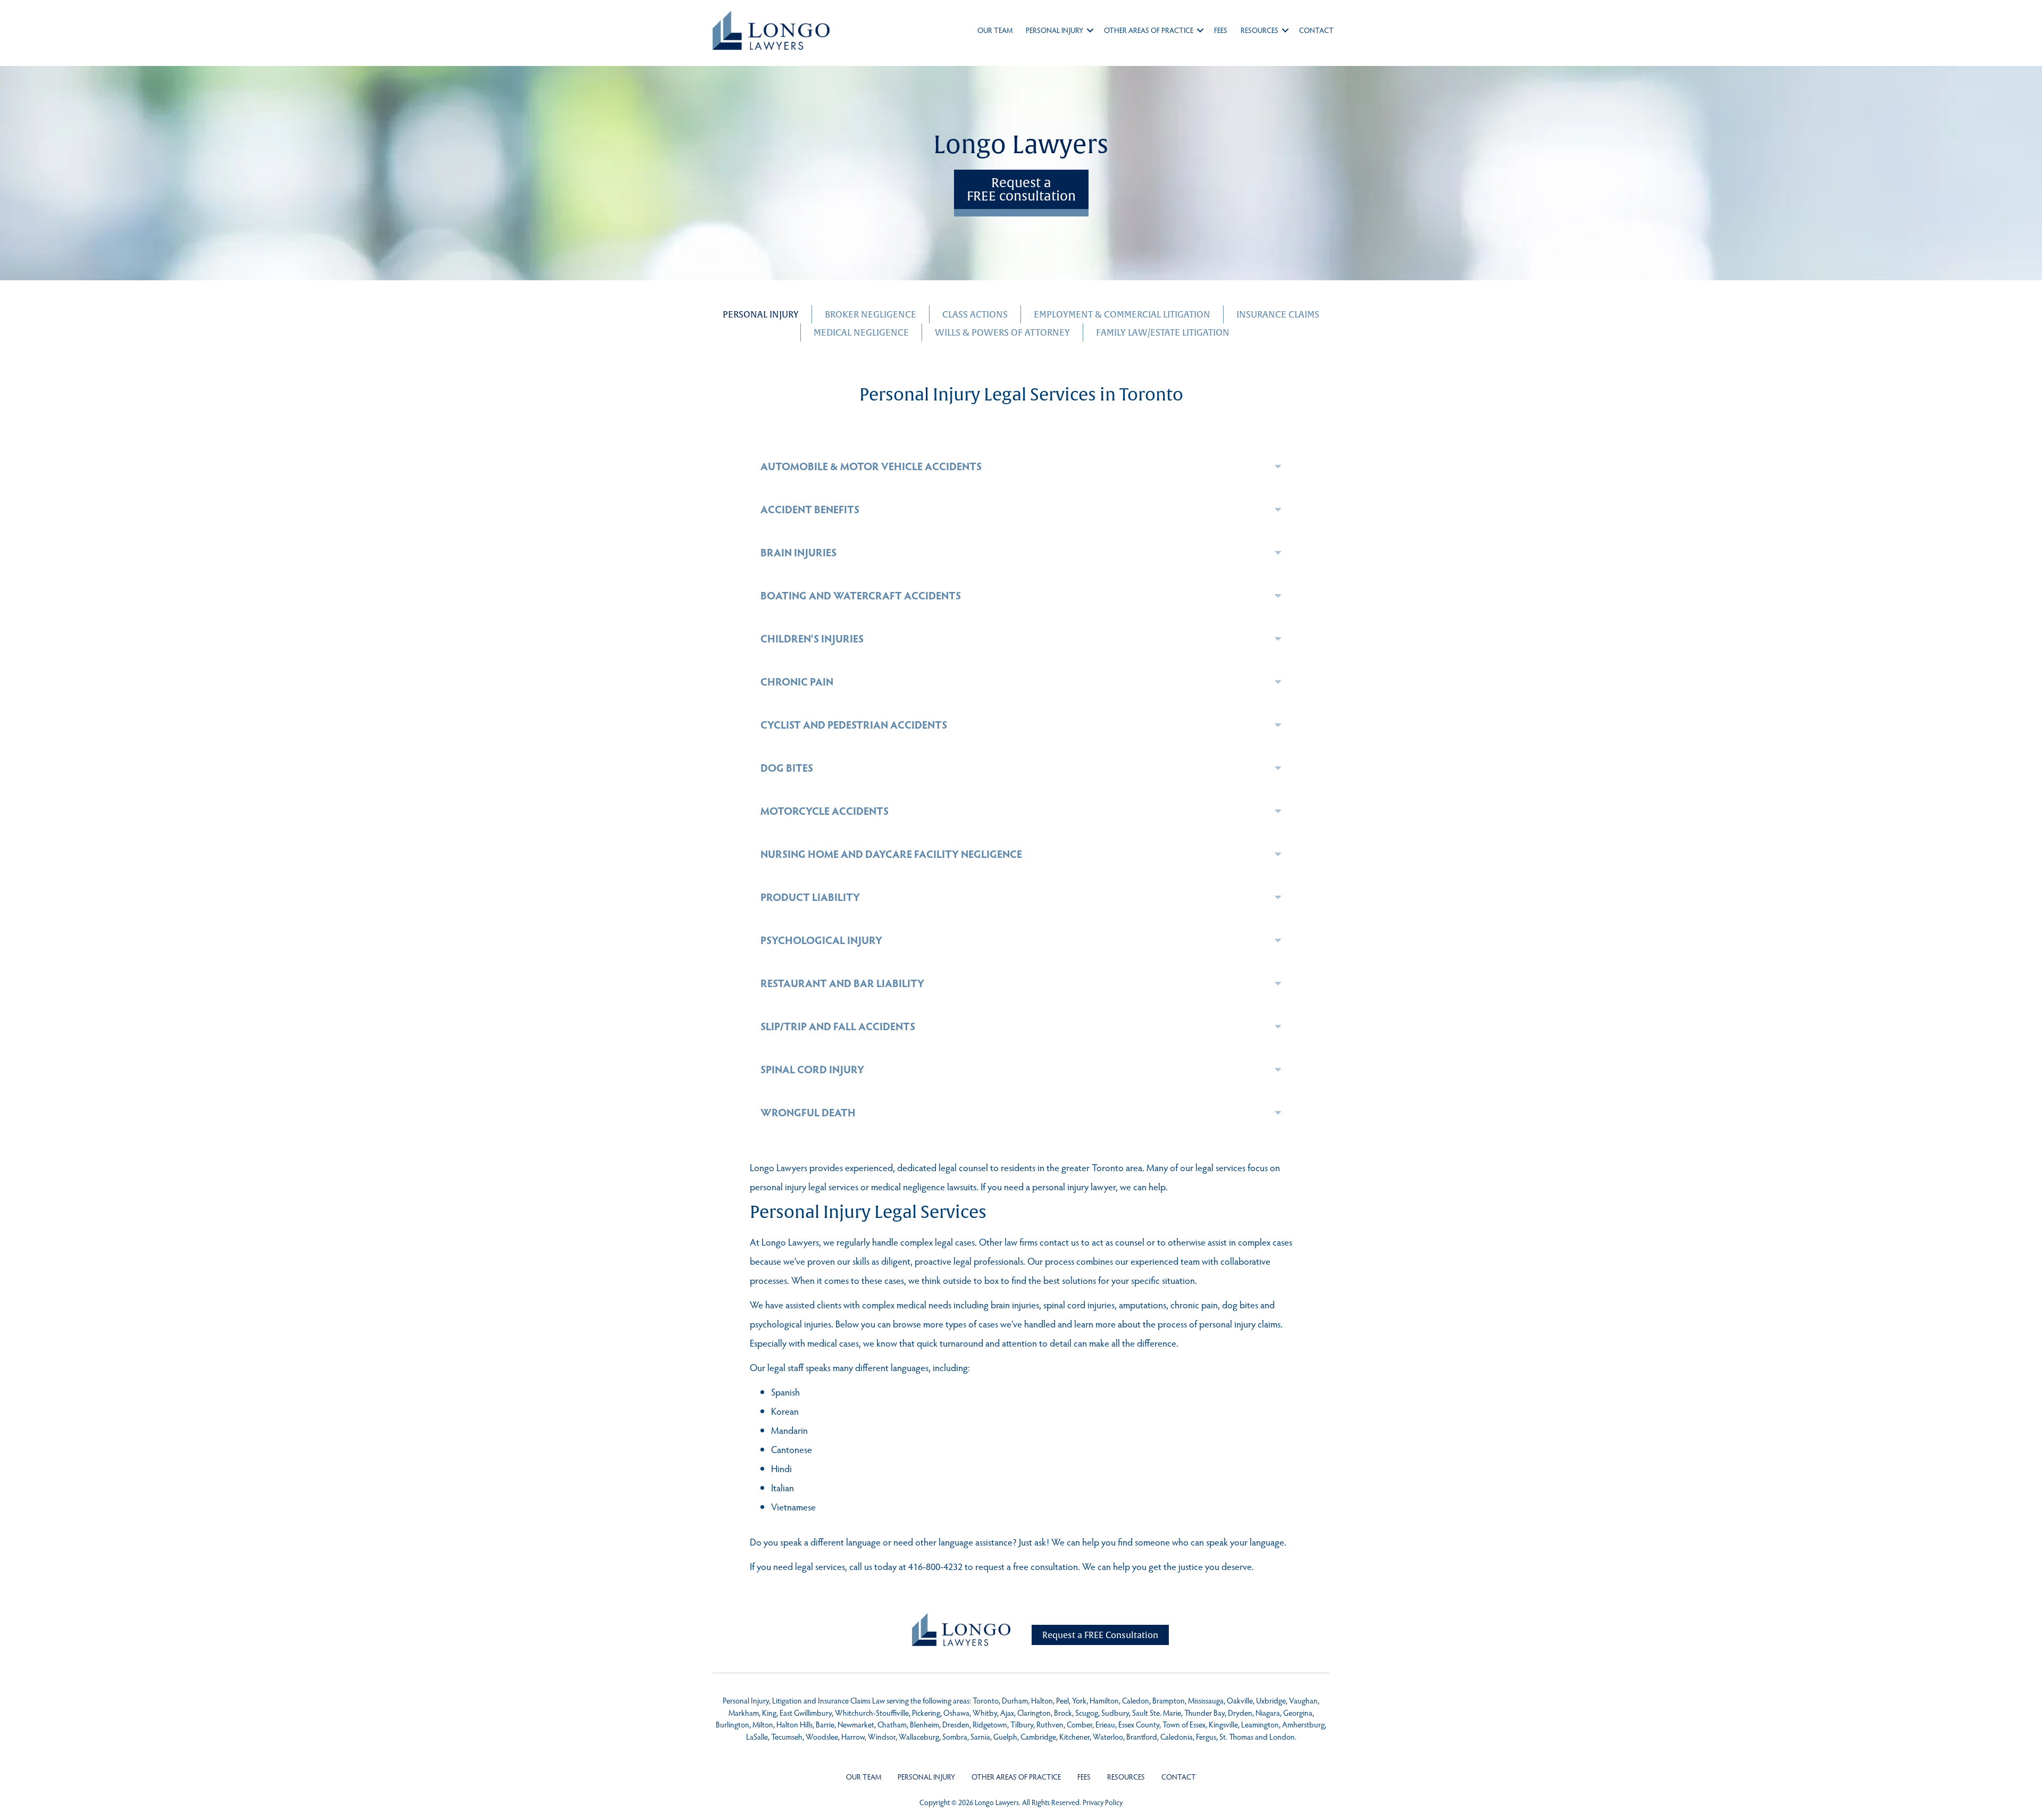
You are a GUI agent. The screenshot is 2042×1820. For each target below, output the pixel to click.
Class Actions (975, 314)
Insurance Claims (1278, 314)
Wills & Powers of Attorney (1002, 332)
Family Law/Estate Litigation (1163, 332)
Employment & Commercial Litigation (1122, 314)
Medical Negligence (861, 332)
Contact (1316, 30)
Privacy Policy (1103, 1802)
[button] (1090, 30)
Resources (1259, 30)
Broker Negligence (871, 314)
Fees (1221, 30)
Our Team (995, 30)
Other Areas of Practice (1149, 30)
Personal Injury (1055, 30)
